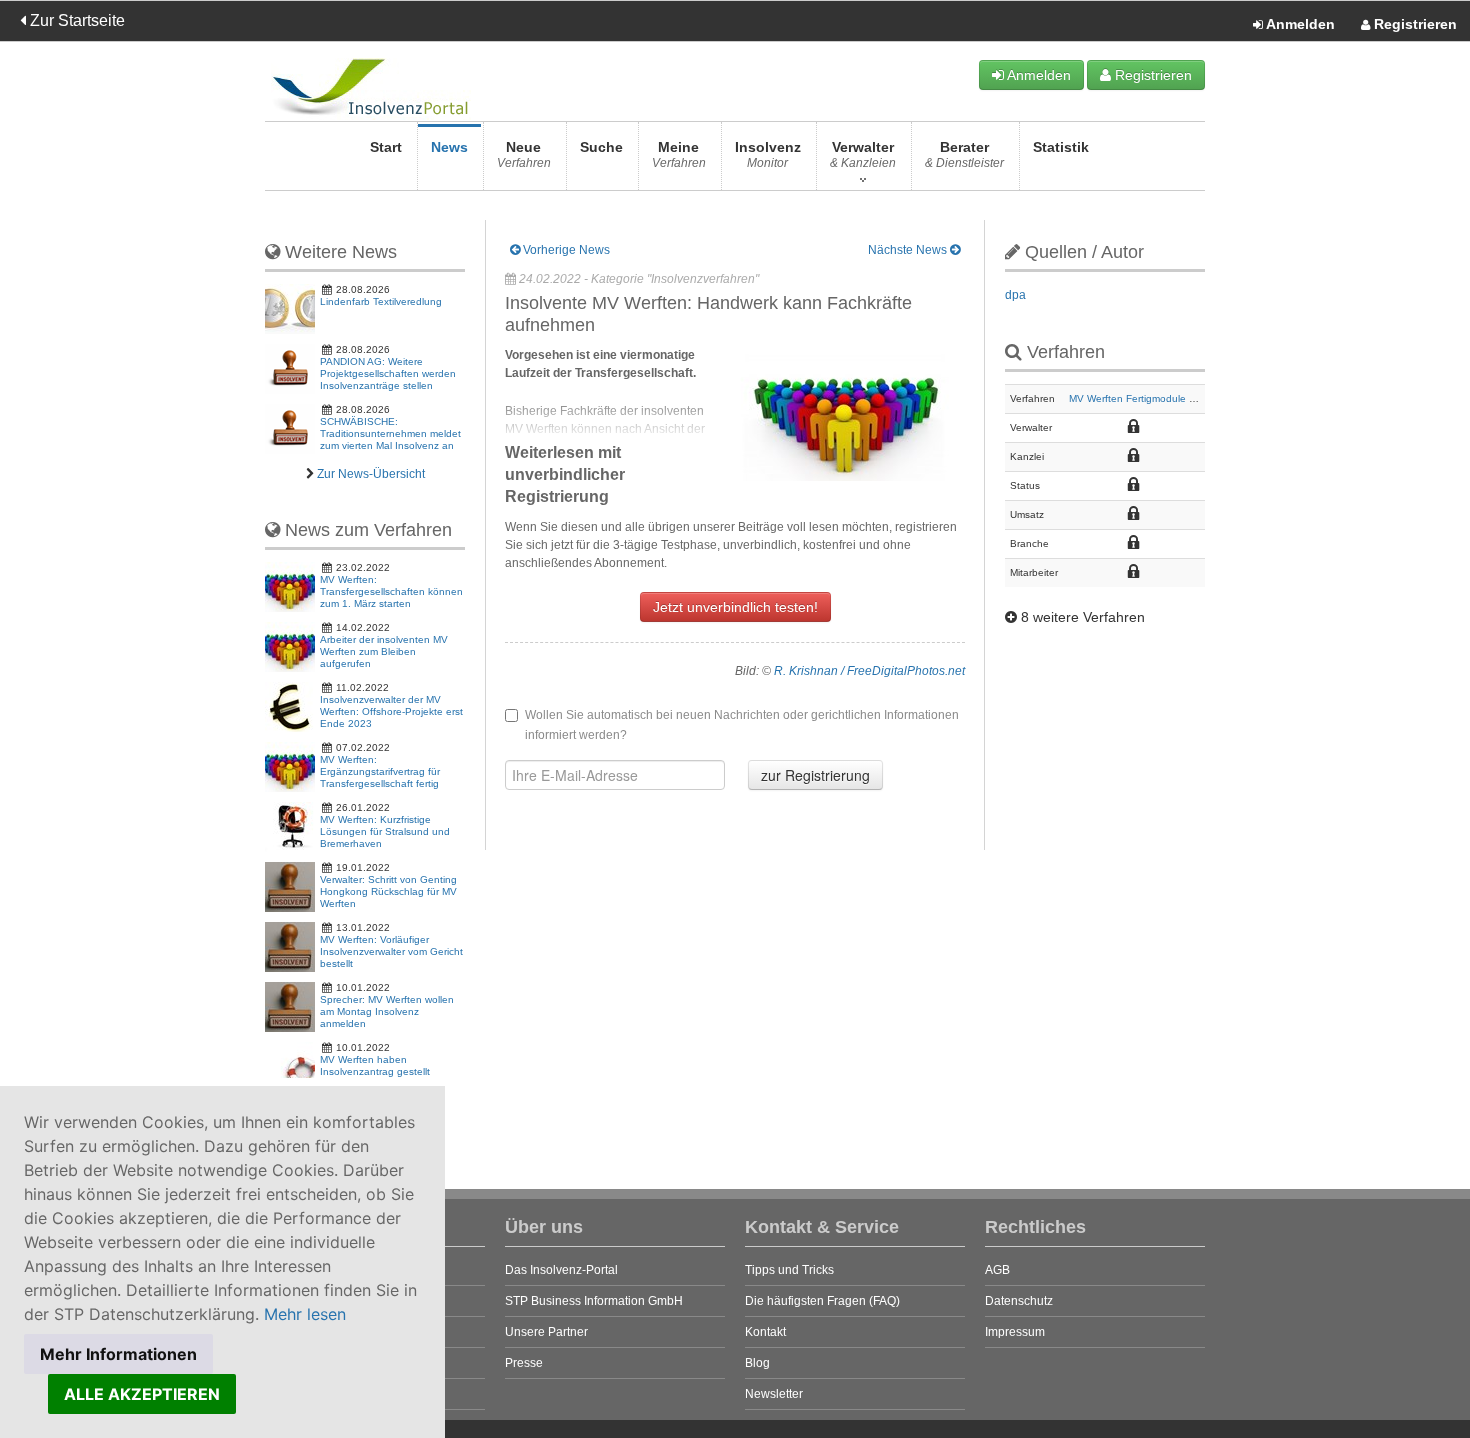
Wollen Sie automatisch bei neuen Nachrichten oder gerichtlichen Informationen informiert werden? (742, 725)
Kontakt (765, 1332)
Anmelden (1299, 24)
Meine (679, 154)
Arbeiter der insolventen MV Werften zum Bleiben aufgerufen (384, 651)
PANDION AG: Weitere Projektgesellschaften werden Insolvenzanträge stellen (388, 373)
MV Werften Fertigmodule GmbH (1143, 398)
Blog (757, 1363)
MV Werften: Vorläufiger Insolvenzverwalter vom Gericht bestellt (391, 951)
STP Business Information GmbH (594, 1301)
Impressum (1015, 1332)
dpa (1015, 295)
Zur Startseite (75, 20)
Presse (524, 1363)
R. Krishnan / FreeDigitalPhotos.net (869, 671)
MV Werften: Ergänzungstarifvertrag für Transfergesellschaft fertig (380, 771)
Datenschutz (1019, 1301)
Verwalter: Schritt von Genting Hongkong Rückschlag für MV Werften (388, 891)
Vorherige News (565, 250)
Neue (524, 154)
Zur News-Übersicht (371, 474)
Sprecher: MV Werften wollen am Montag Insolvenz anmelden (387, 1011)
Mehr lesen (305, 1314)
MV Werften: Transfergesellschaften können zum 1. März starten (391, 591)
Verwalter (863, 154)
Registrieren (1413, 24)
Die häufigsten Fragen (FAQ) (822, 1301)
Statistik (1061, 147)
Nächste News (909, 250)
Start (386, 147)
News (449, 147)
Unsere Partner (546, 1332)
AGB (997, 1270)
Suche (601, 147)
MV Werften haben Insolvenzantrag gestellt (375, 1065)
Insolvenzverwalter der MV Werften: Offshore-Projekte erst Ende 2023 (391, 711)
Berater (964, 154)
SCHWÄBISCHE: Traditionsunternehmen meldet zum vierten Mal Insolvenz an (390, 433)
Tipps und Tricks (789, 1270)
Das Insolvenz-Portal (561, 1270)
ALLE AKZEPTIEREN (142, 1394)
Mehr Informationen (118, 1354)
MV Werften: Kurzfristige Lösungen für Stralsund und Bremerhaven (385, 831)
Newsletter (774, 1394)
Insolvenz (768, 154)
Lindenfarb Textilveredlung (381, 301)
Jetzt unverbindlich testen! (735, 607)
